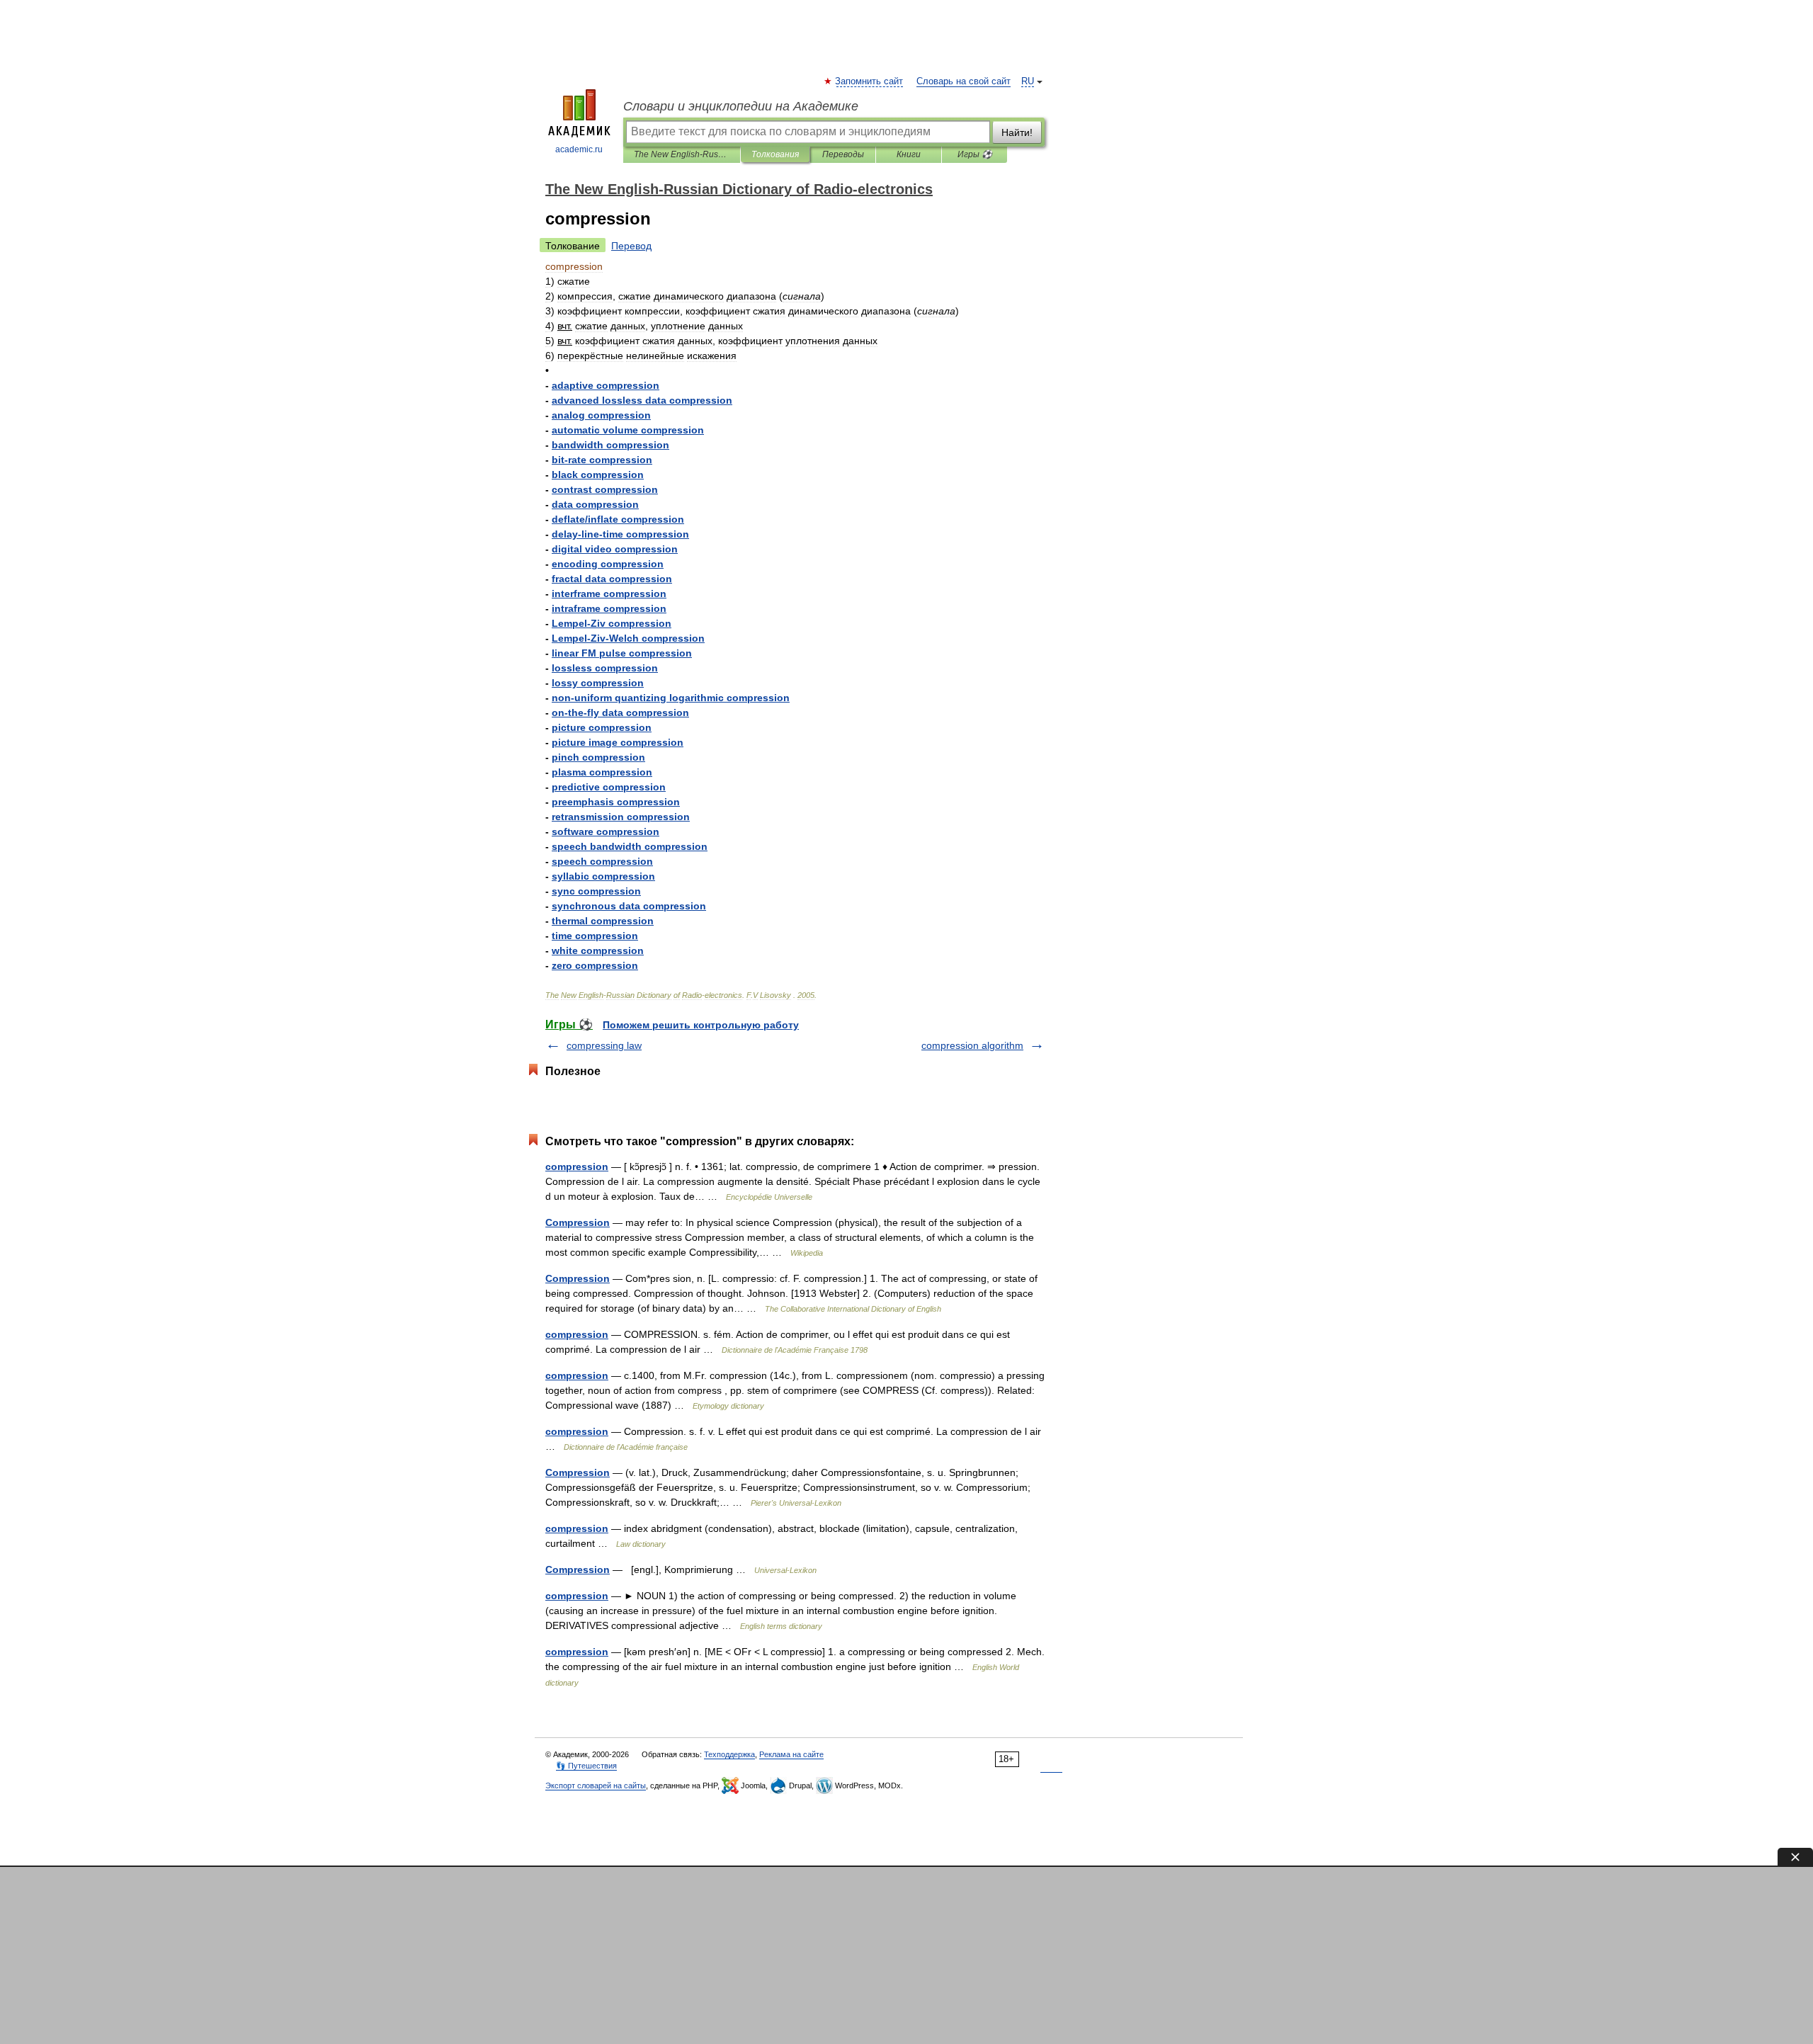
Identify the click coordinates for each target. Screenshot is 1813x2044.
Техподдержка (729, 1754)
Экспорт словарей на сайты (596, 1785)
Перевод (631, 246)
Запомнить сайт (870, 81)
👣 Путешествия (586, 1766)
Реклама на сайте (791, 1754)
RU (1028, 81)
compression (577, 1166)
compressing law (604, 1045)
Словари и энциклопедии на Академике (741, 106)
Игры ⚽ (975, 154)
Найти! (1017, 132)
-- (620, 534)
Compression (578, 1222)
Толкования (775, 154)
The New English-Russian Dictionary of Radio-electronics (682, 154)
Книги (909, 154)
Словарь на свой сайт (964, 81)
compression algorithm (972, 1045)
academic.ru (579, 149)
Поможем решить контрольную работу (701, 1025)
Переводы (843, 154)
